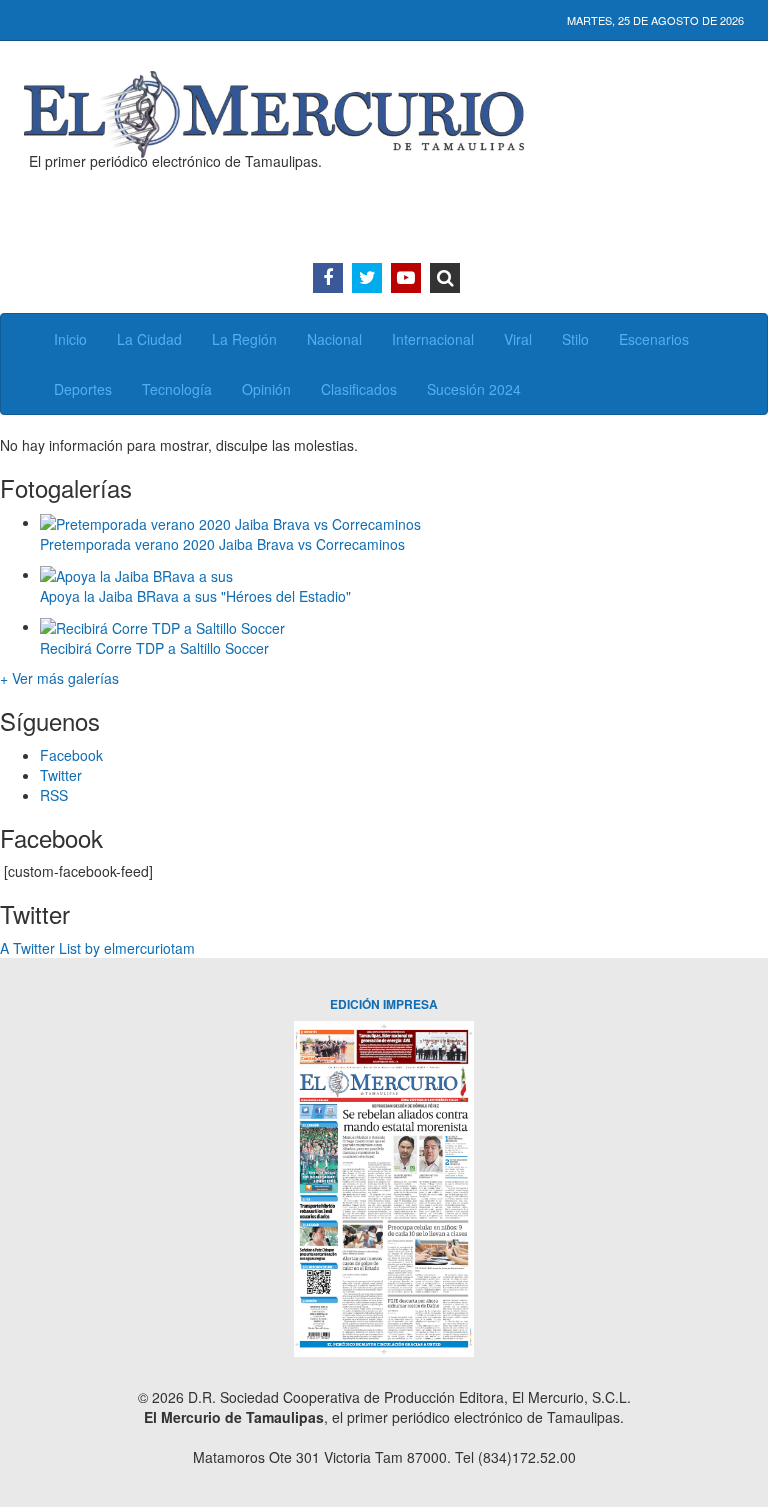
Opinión (266, 389)
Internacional (433, 339)
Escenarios (654, 339)
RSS (54, 795)
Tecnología (177, 389)
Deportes (83, 389)
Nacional (334, 339)
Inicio (70, 339)
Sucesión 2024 (474, 389)
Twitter (61, 775)
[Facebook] (328, 278)
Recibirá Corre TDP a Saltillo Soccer (154, 648)
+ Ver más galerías (59, 678)
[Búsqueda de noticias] (445, 278)
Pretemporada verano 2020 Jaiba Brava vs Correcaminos (222, 544)
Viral (518, 339)
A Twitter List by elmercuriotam (97, 948)
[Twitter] (367, 278)
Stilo (575, 339)
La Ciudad (149, 339)
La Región (244, 339)
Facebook (71, 755)
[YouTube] (406, 278)
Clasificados (359, 389)
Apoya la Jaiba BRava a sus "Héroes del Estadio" (195, 596)
